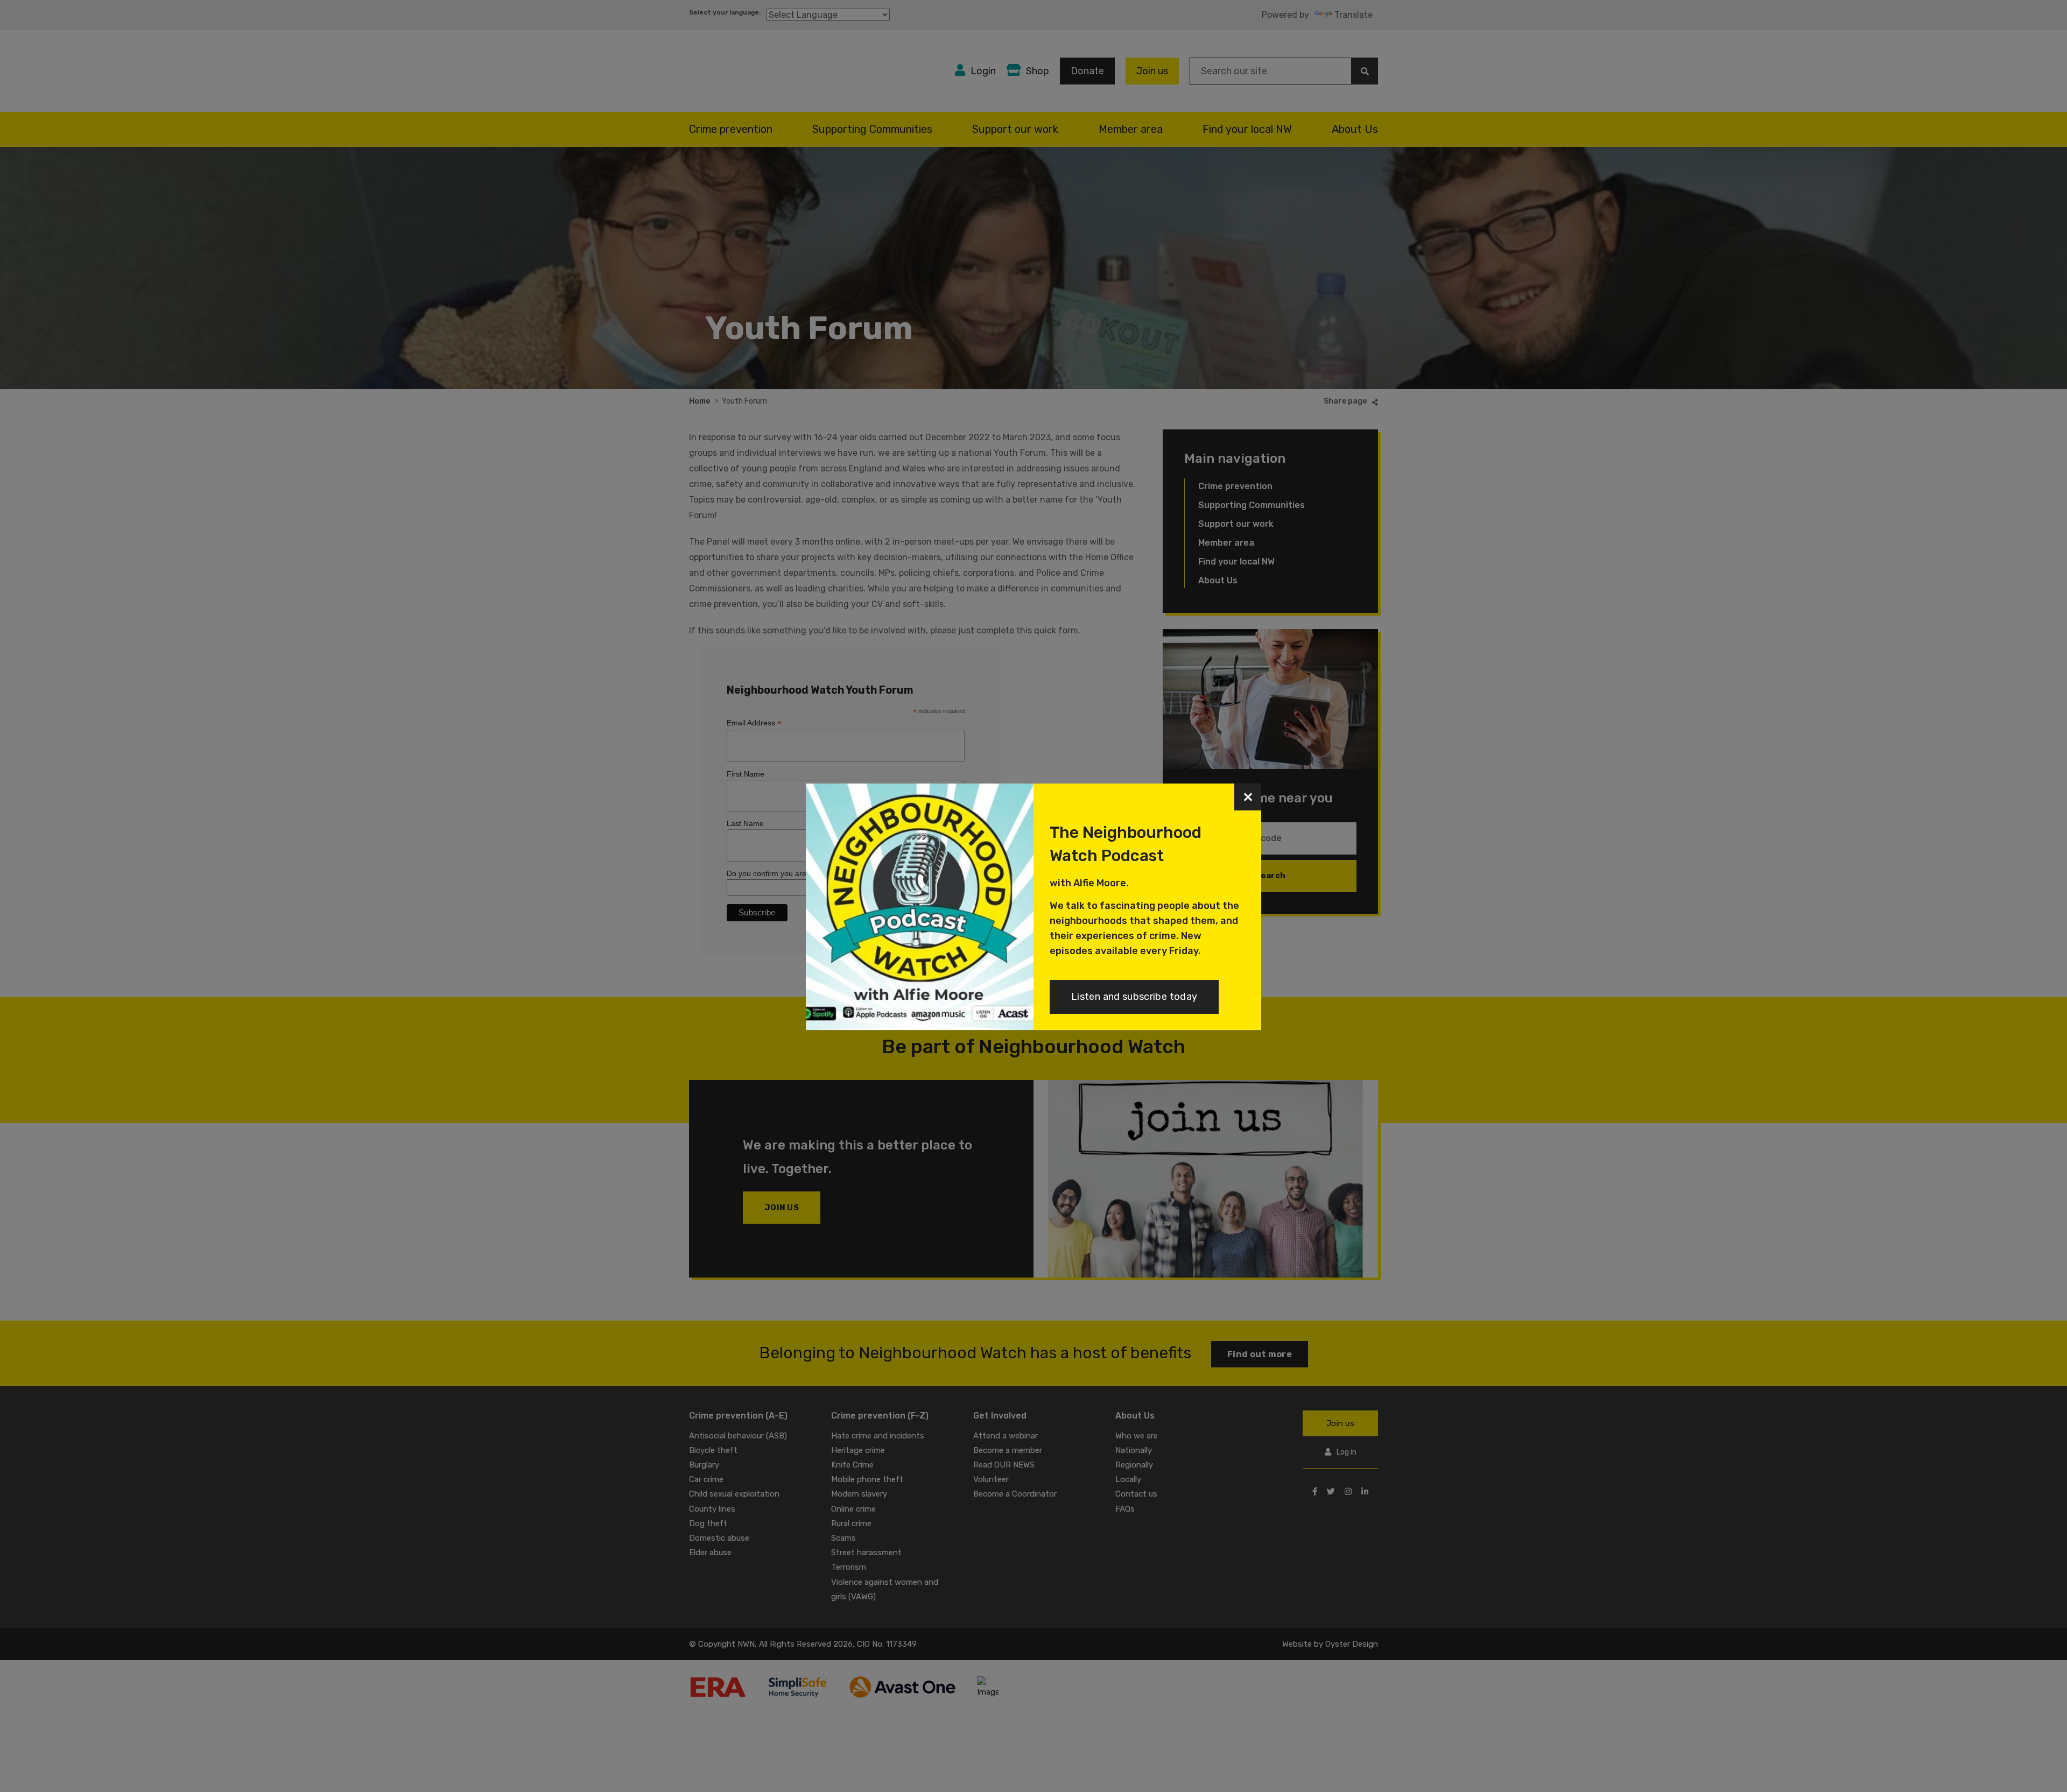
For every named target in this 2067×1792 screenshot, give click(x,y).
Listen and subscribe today (1134, 997)
